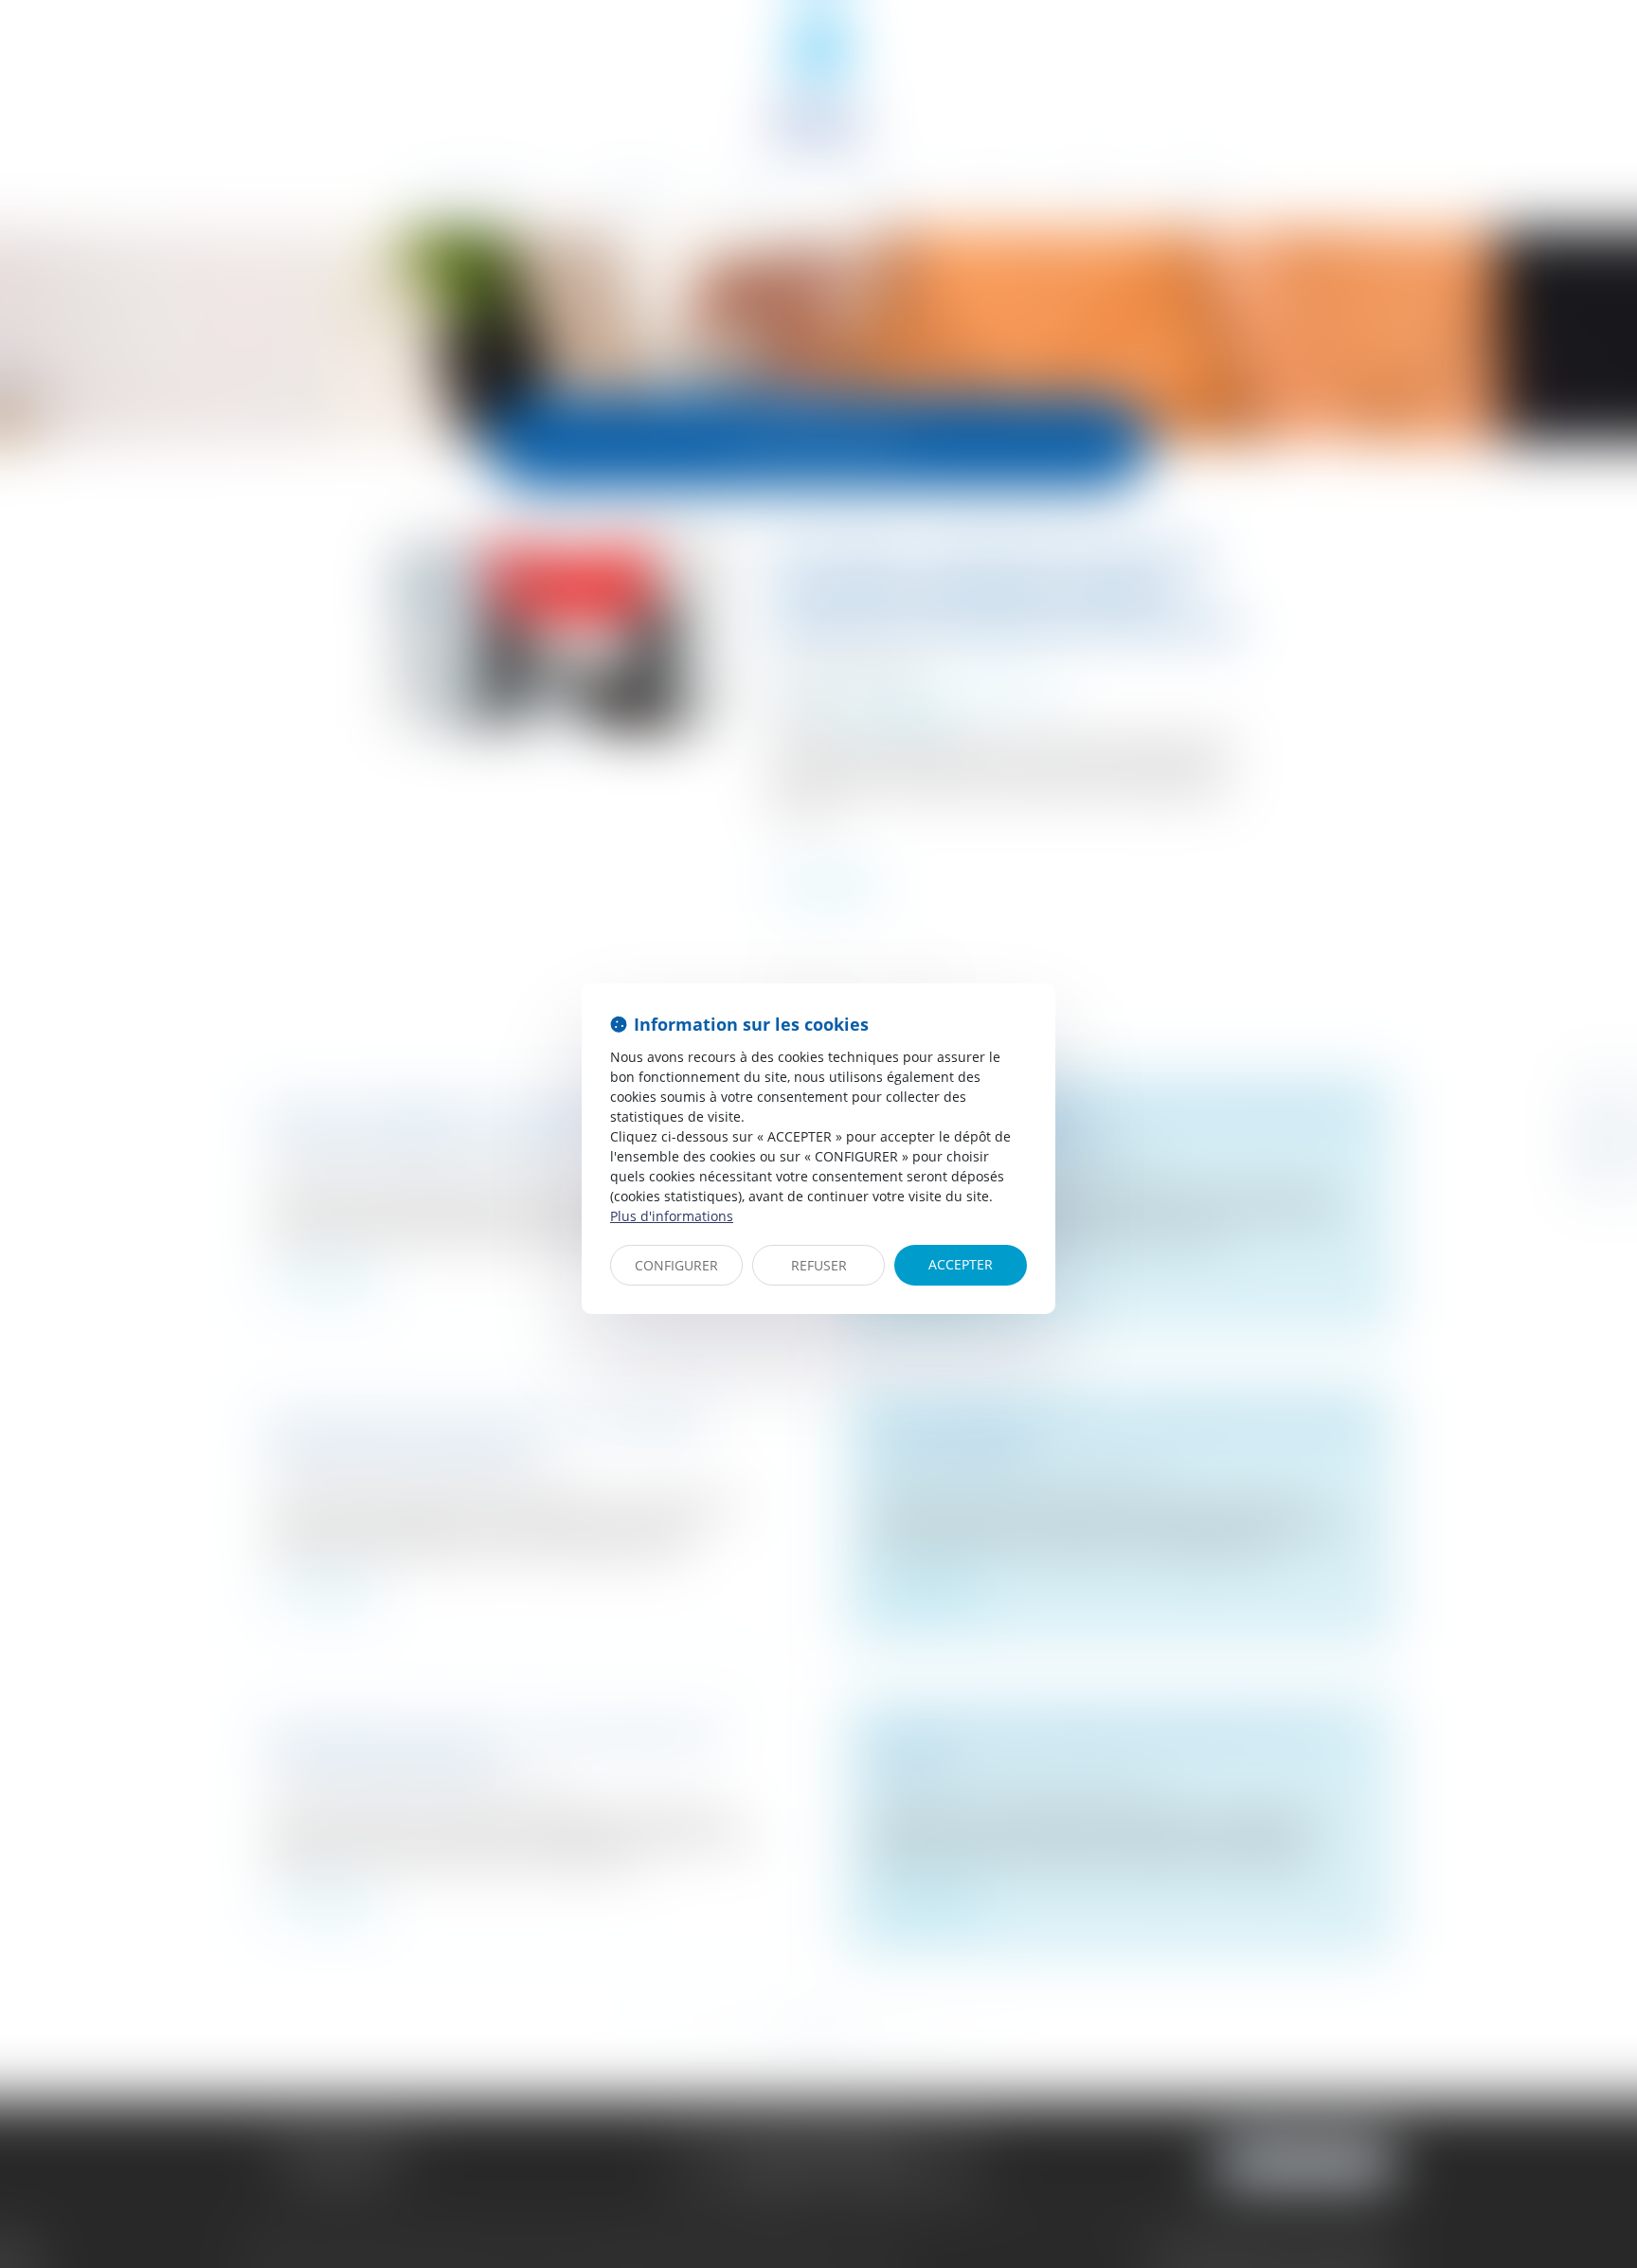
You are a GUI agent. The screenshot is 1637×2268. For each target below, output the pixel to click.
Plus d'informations (672, 1216)
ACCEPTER (961, 1264)
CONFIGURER (676, 1265)
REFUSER (819, 1265)
